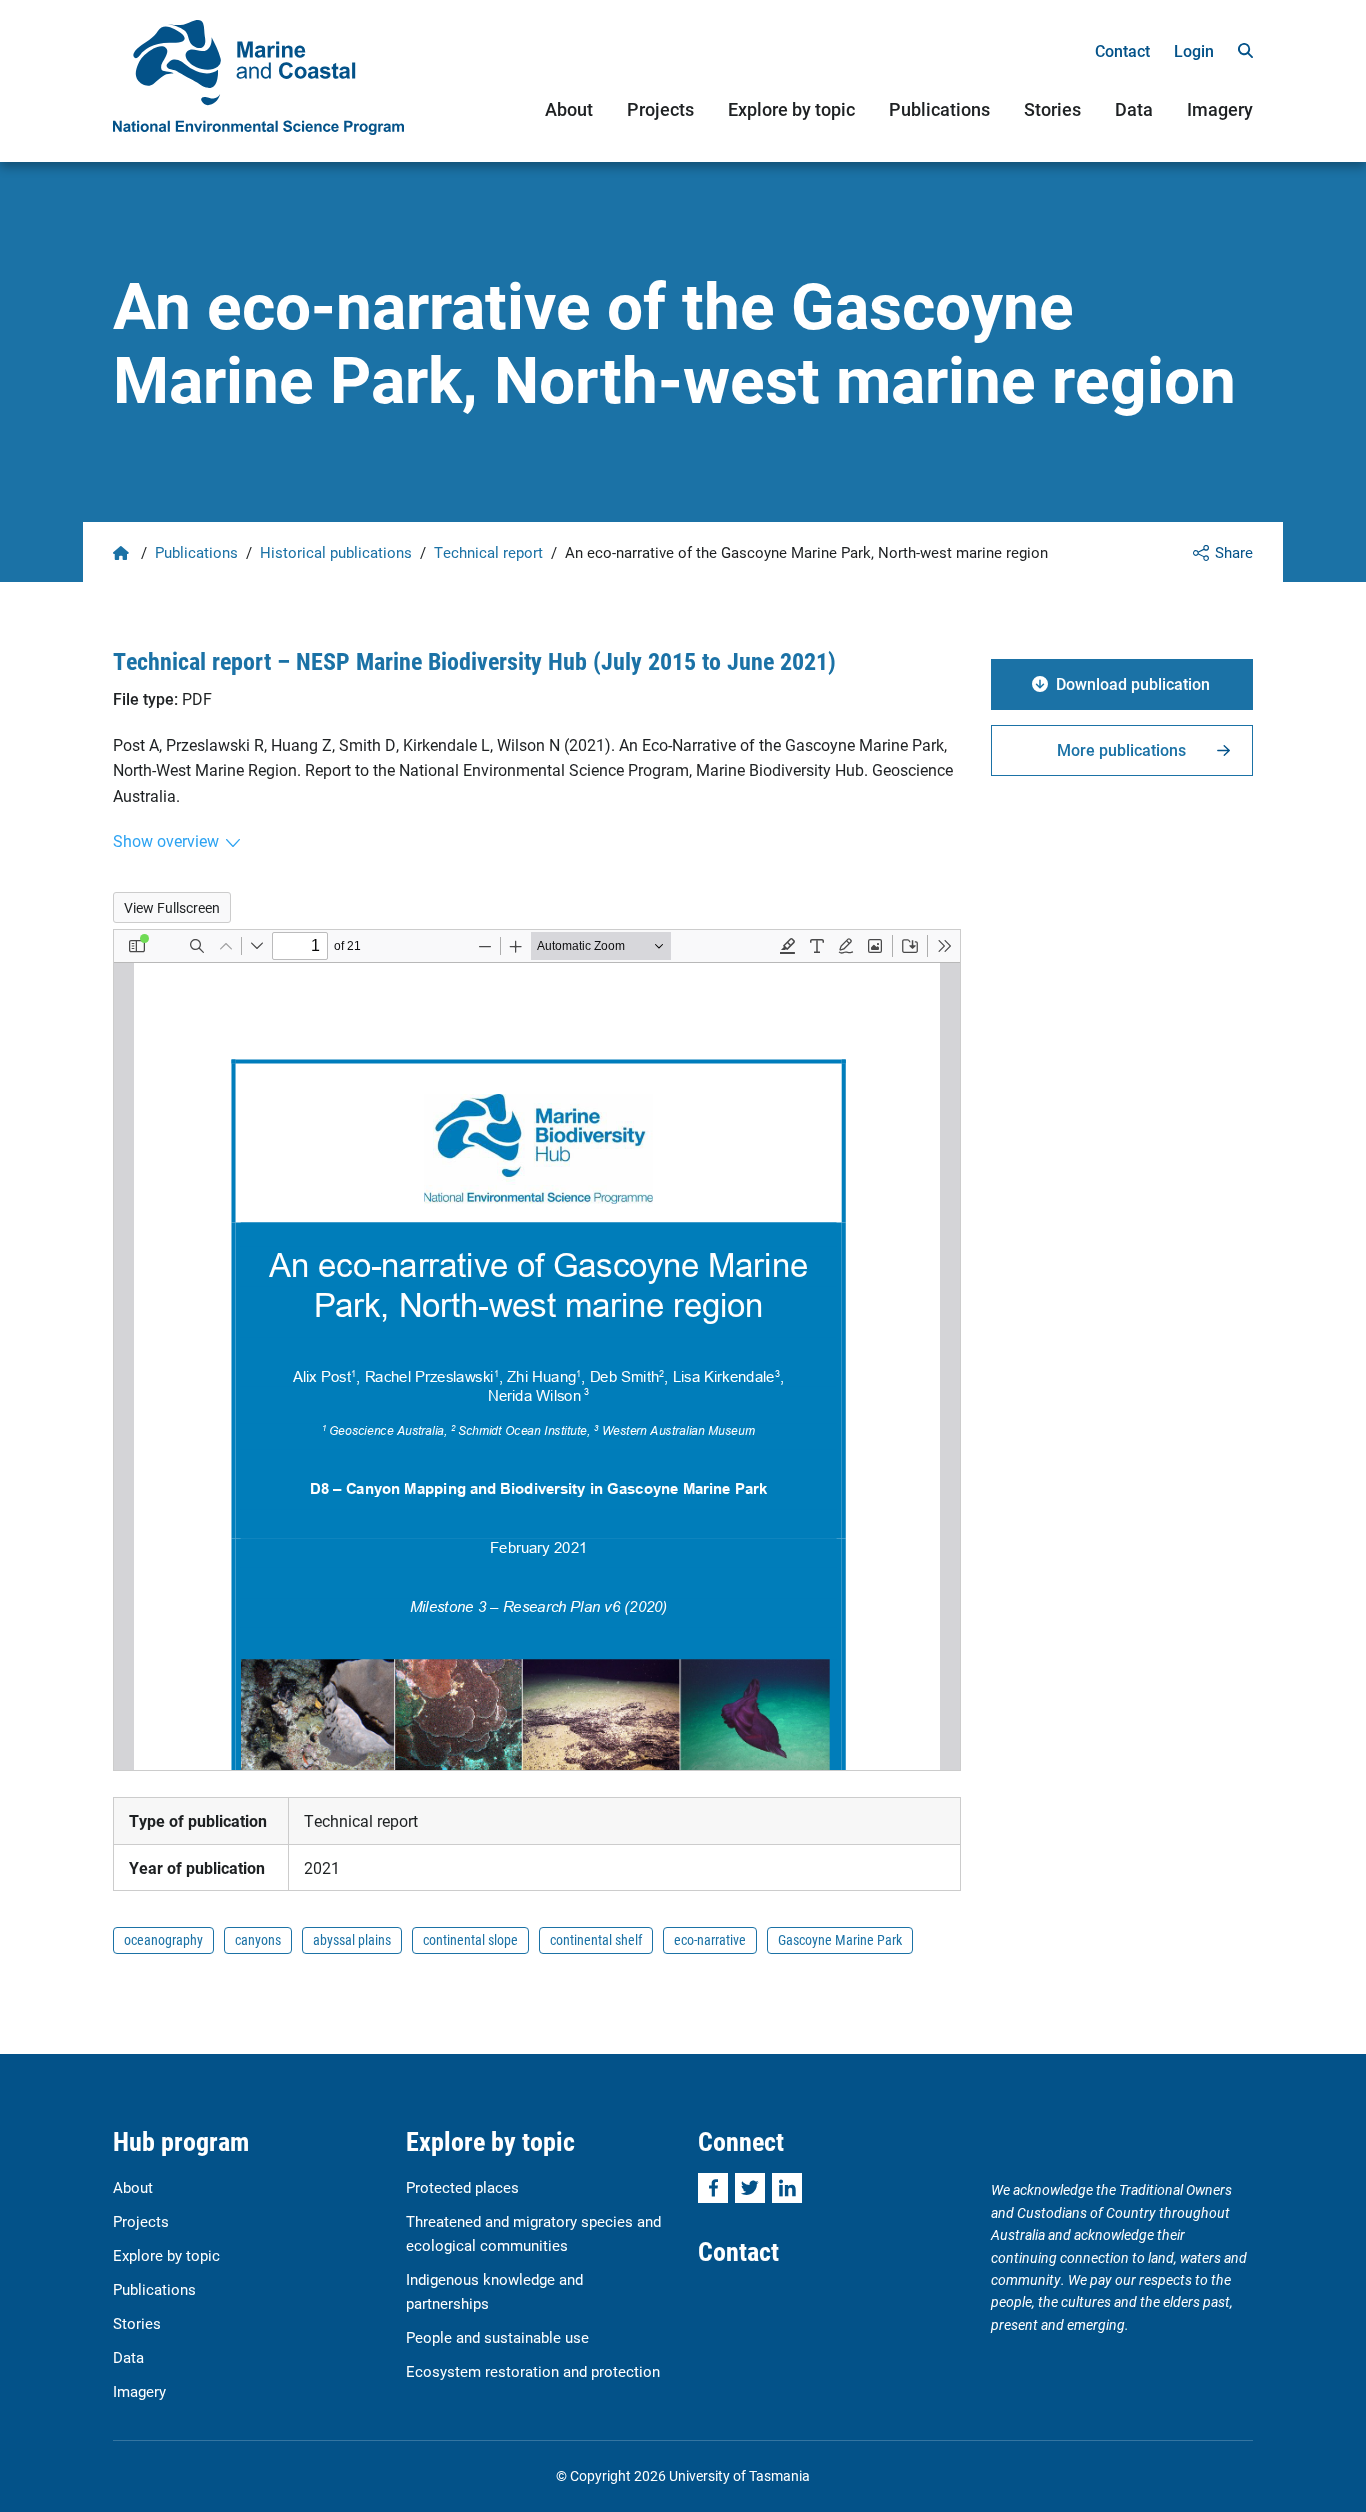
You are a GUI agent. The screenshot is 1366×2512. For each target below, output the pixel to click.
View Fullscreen (172, 907)
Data (1134, 109)
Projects (660, 109)
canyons (258, 1939)
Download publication (1133, 683)
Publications (939, 109)
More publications (1121, 749)
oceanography (163, 1939)
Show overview (166, 840)
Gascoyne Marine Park (840, 1939)
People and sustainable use (497, 2337)
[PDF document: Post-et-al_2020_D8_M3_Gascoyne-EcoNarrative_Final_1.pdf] (537, 1350)
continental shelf (596, 1939)
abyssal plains (352, 1939)
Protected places (462, 2187)
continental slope (470, 1939)
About (569, 109)
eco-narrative (710, 1939)
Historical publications (336, 552)
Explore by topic (791, 109)
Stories (1052, 109)
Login (1194, 50)
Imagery (1220, 109)
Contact (1122, 50)
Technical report (488, 552)
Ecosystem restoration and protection (533, 2371)
